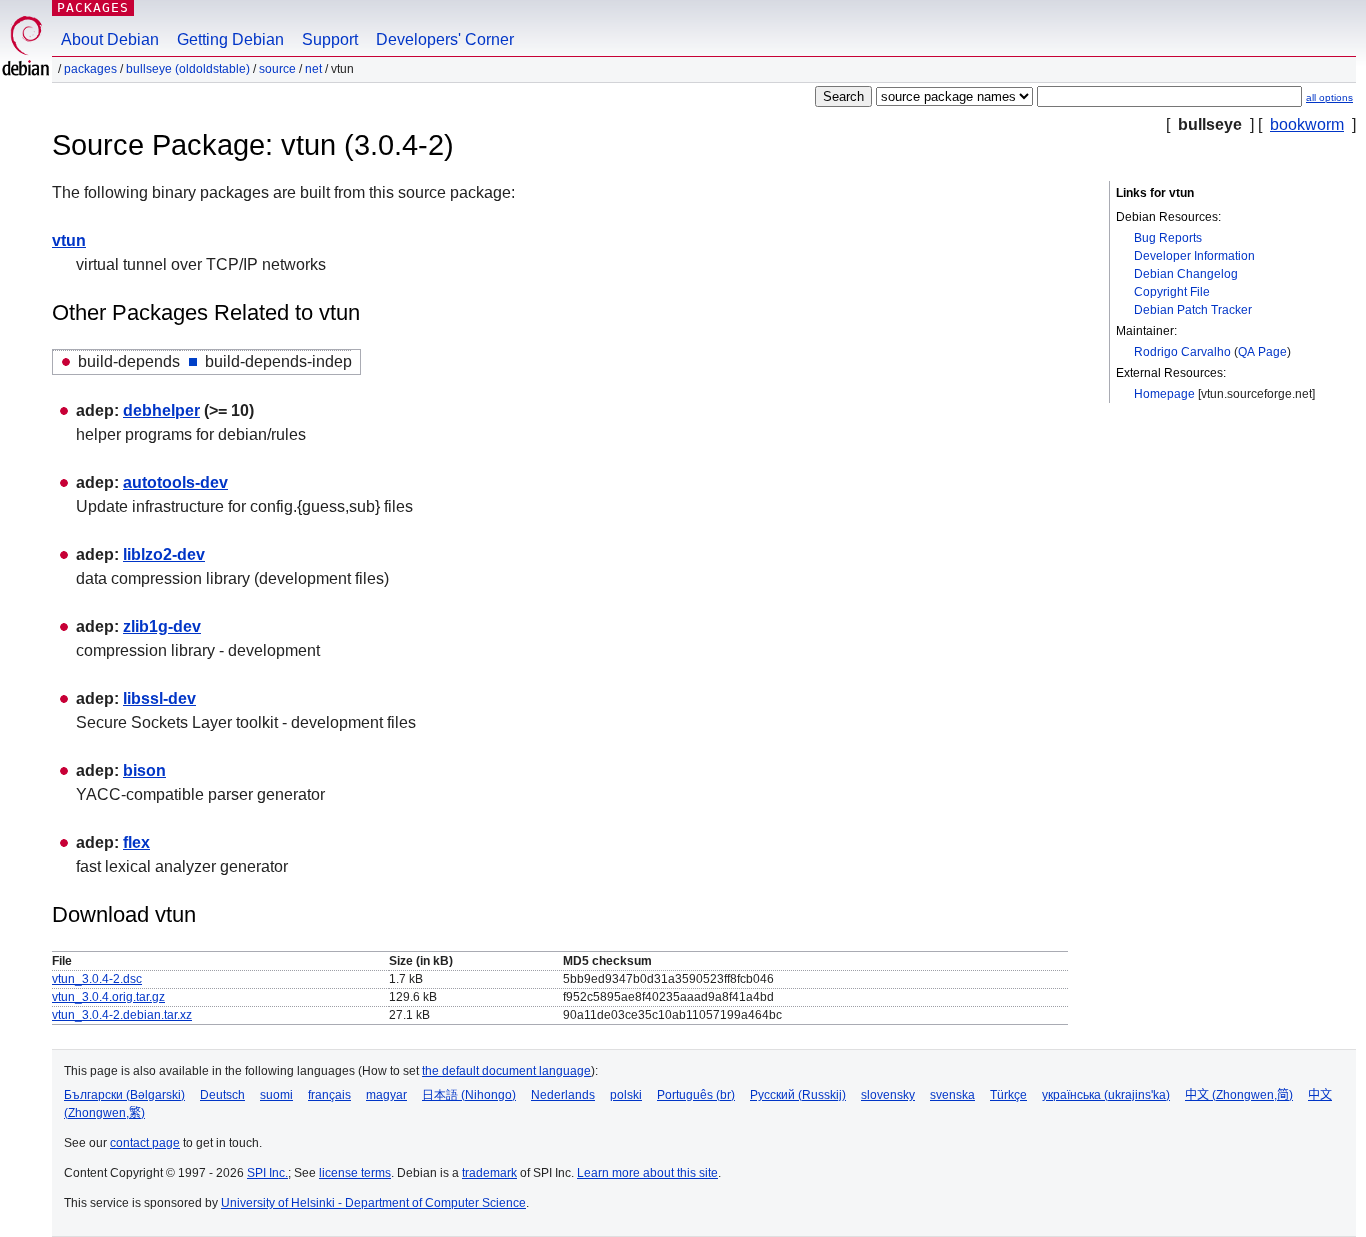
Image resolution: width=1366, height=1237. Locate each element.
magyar (386, 1095)
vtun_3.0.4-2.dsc (97, 979)
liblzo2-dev (164, 554)
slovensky (888, 1095)
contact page (145, 1143)
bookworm (1307, 124)
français (329, 1095)
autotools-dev (175, 482)
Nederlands (563, 1095)
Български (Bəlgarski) (124, 1095)
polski (626, 1095)
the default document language (506, 1071)
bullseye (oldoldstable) (188, 69)
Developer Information (1194, 256)
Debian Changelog (1186, 274)
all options (1329, 97)
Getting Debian (230, 39)
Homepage (1164, 394)
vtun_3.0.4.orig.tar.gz (108, 997)
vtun (69, 240)
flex (136, 842)
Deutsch (222, 1095)
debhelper (161, 410)
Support (330, 39)
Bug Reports (1168, 238)
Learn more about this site (647, 1173)
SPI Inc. (267, 1173)
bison (144, 770)
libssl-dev (159, 698)
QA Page (1262, 352)
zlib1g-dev (162, 626)
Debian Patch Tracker (1193, 310)
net (313, 69)
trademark (489, 1173)
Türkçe (1008, 1095)
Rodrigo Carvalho (1182, 352)
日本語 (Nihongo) (469, 1095)
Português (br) (696, 1095)
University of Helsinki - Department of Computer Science (373, 1203)
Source (277, 69)
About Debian (110, 39)
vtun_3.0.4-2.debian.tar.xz (122, 1015)
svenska (952, 1095)
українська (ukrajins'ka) (1106, 1095)
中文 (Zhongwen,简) (1239, 1095)
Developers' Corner (445, 39)
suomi (276, 1095)
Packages (93, 7)
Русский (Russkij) (798, 1095)
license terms (355, 1173)
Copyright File (1172, 292)
